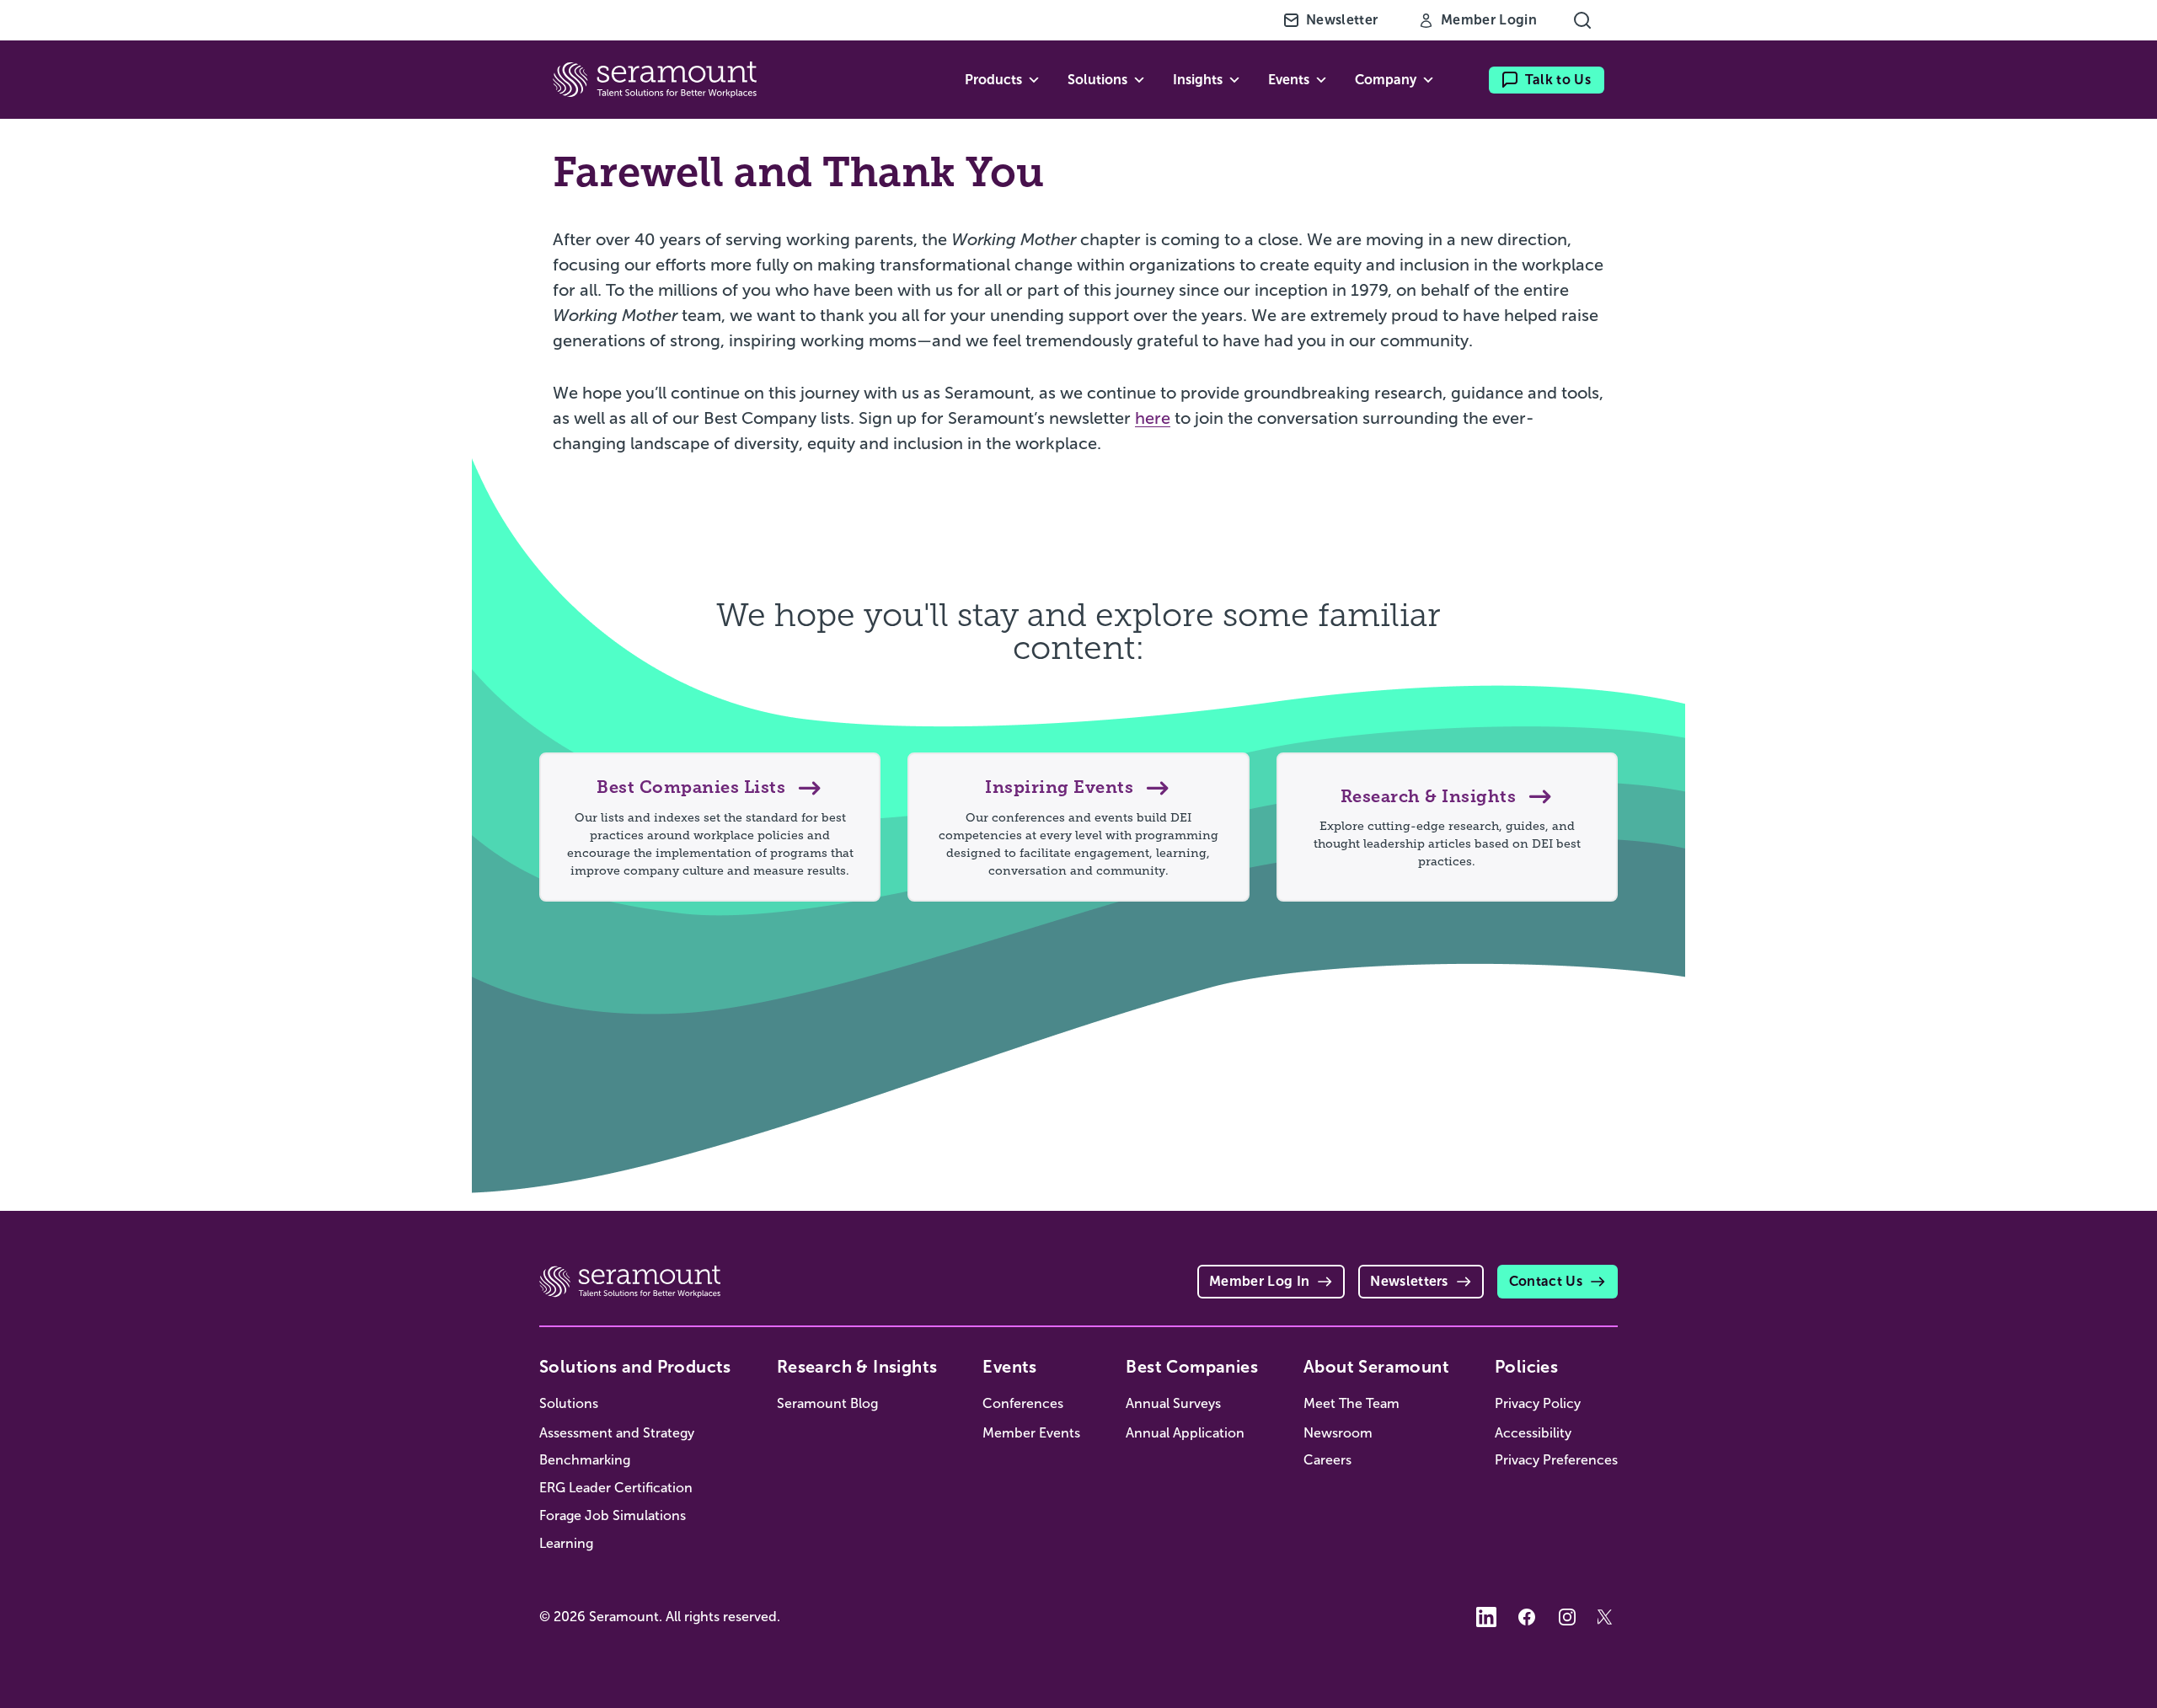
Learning (566, 1543)
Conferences (1023, 1403)
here (1153, 418)
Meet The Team (1351, 1403)
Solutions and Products (635, 1367)
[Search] (1582, 20)
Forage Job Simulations (613, 1515)
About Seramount (1376, 1367)
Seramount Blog (827, 1403)
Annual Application (1185, 1433)
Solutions (569, 1403)
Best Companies (1192, 1367)
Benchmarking (585, 1460)
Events (1009, 1367)
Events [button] (1289, 80)
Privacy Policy (1538, 1403)
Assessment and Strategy (617, 1433)
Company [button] (1386, 80)
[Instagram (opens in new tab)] (1567, 1617)
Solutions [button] (1097, 80)
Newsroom (1338, 1433)
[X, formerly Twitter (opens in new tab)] (1608, 1617)
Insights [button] (1198, 80)
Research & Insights (857, 1367)
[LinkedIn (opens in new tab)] (1486, 1617)
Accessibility (1533, 1433)
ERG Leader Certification (616, 1488)
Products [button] (993, 80)
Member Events (1031, 1433)
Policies (1526, 1367)
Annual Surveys (1173, 1403)
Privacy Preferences (1556, 1460)
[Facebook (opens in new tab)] (1527, 1617)
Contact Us (1546, 1281)
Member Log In (1259, 1281)
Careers (1327, 1460)
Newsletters (1409, 1281)
